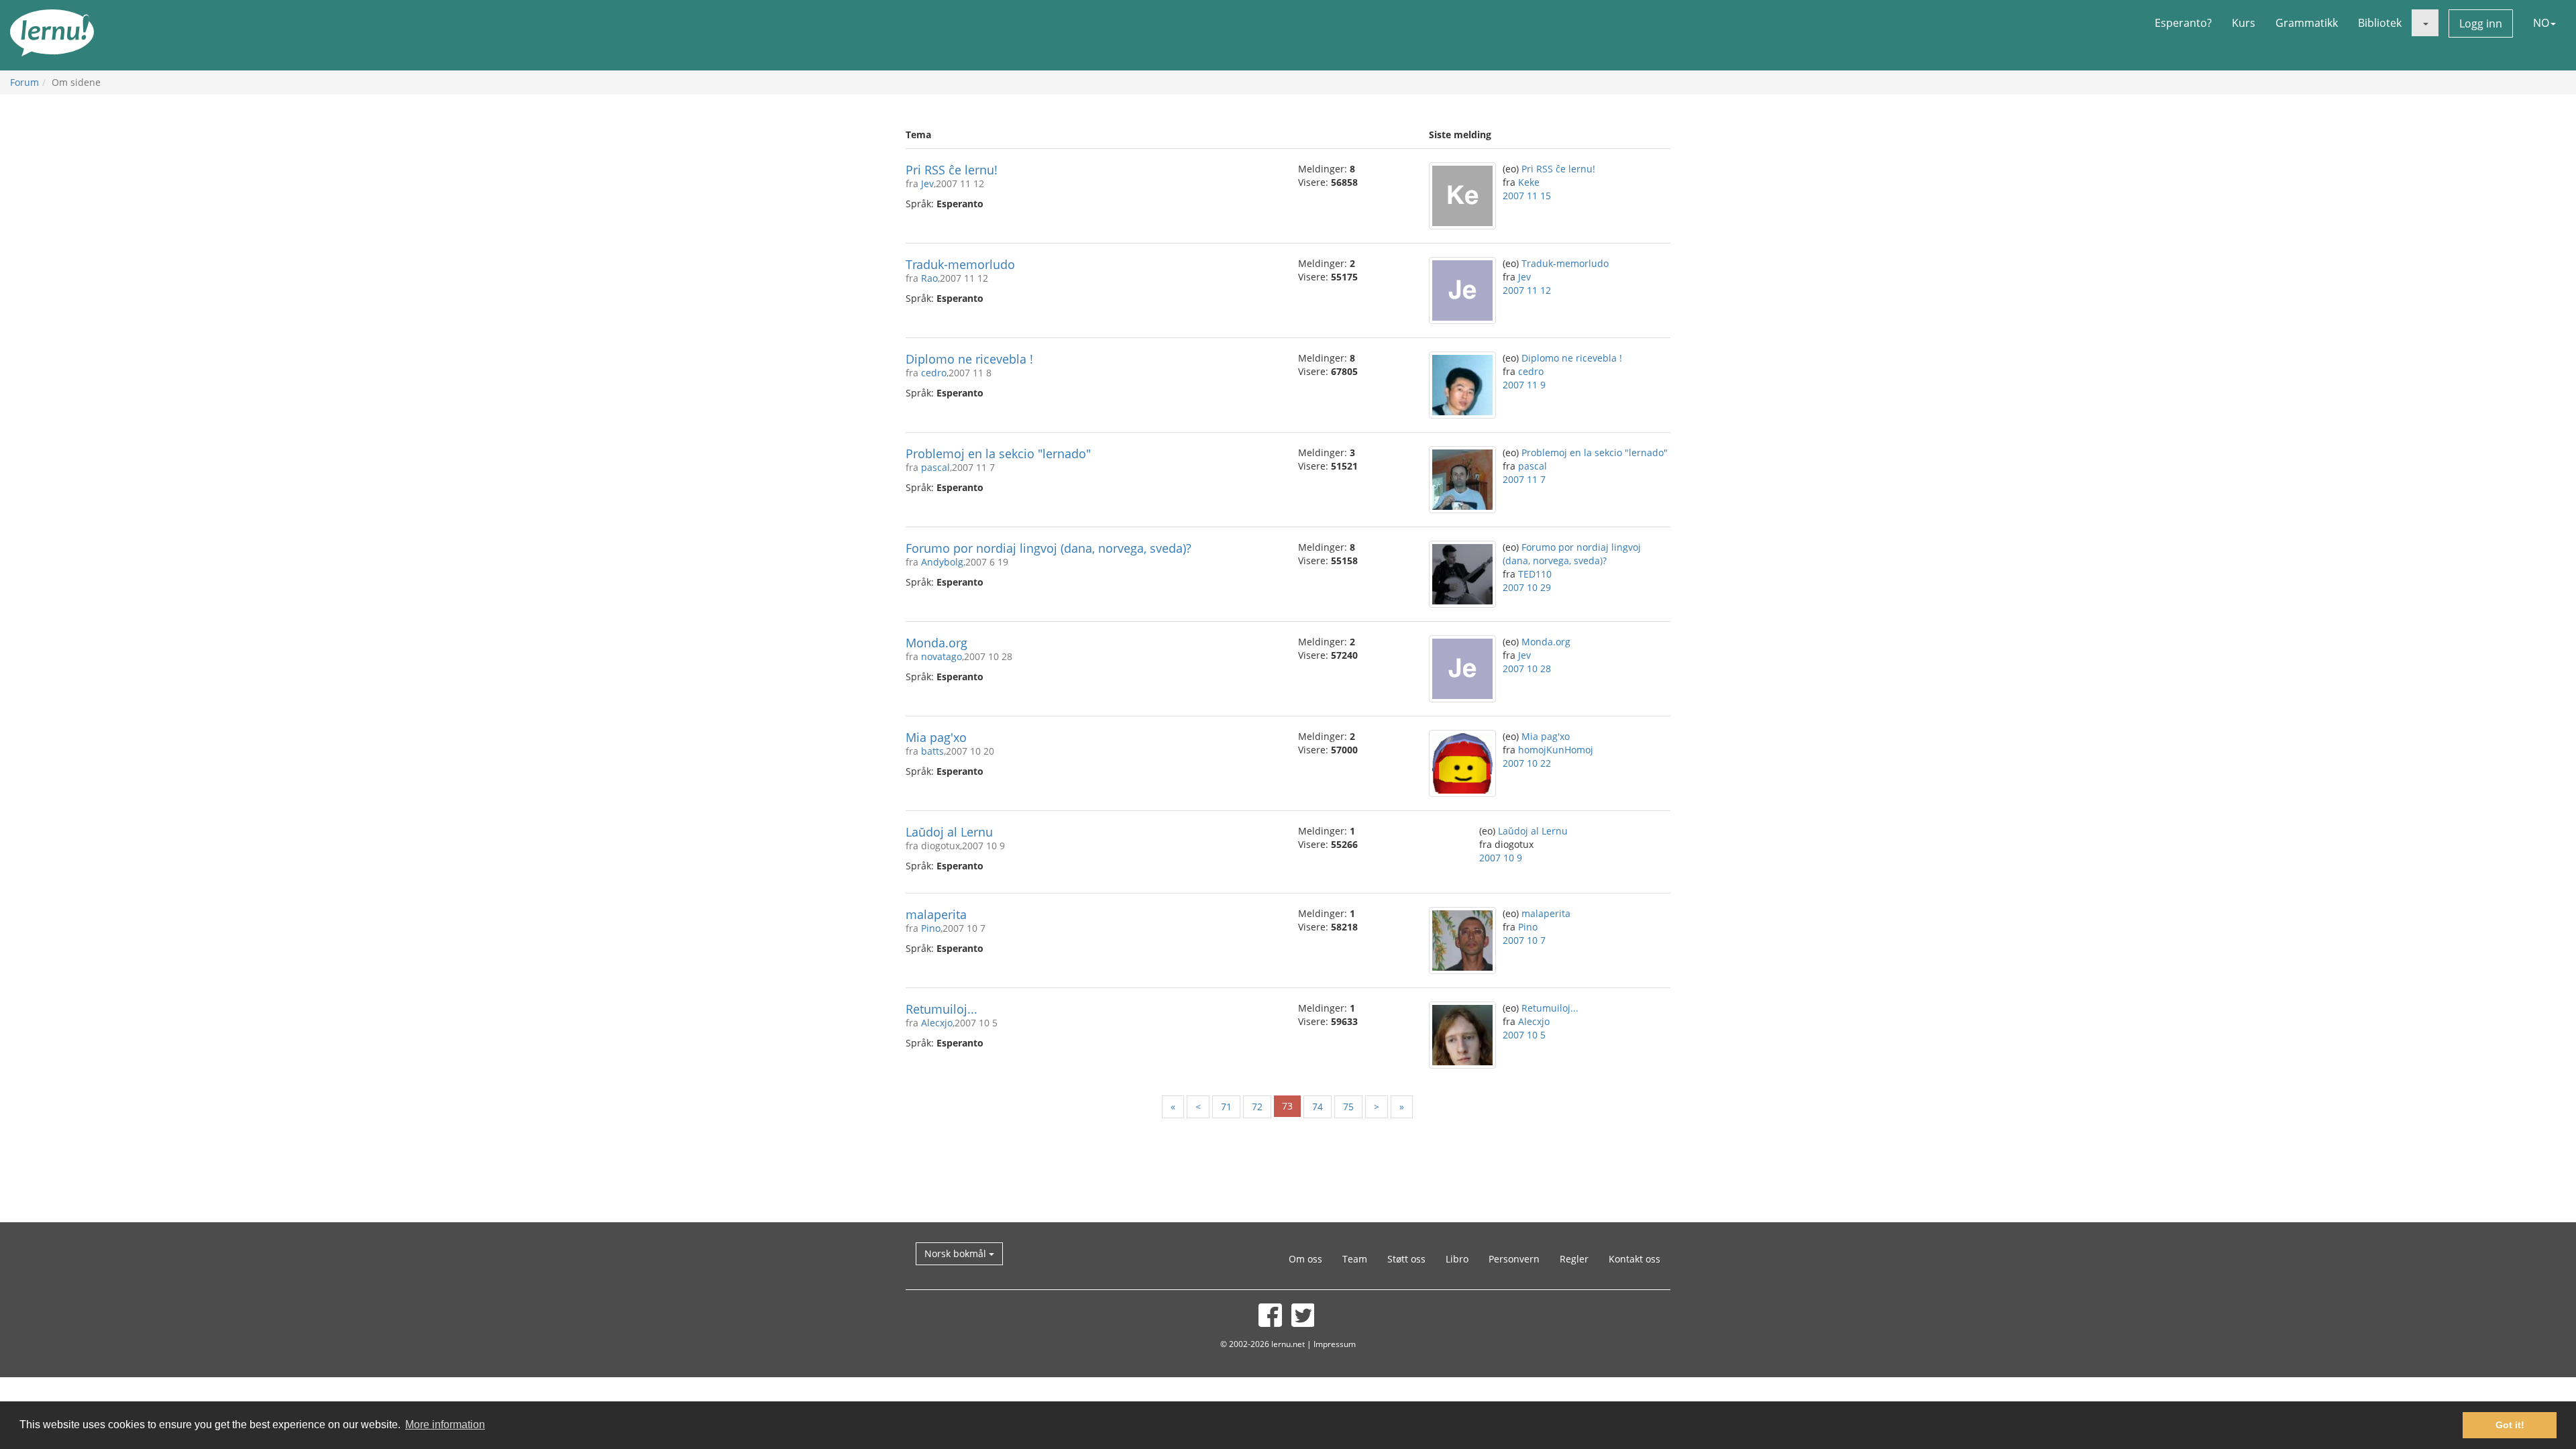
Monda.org (936, 643)
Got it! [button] (2510, 1425)
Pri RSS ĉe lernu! (952, 170)
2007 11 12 (1527, 290)
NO (2541, 23)
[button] (2425, 23)
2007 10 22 (1527, 763)
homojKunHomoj (1556, 750)
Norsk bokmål (957, 1253)
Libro (1457, 1259)
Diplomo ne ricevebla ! (969, 359)
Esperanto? (2183, 23)
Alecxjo (937, 1023)
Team (1355, 1259)
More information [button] (445, 1425)
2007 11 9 (1524, 385)
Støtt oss (1406, 1259)
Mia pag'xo (936, 737)
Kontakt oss (1634, 1259)
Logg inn (2481, 23)
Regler (1574, 1259)
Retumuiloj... (942, 1009)
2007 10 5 (1524, 1035)
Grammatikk (2307, 23)
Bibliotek (2380, 23)
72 (1257, 1107)
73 (1287, 1106)
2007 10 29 (1527, 587)
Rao (929, 278)
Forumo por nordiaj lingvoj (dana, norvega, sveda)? (1049, 548)
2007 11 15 (1527, 196)
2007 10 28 (1527, 668)
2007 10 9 (1501, 858)
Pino (931, 928)
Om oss (1305, 1259)
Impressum (1335, 1344)
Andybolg (942, 562)
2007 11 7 (1524, 479)
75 (1348, 1107)
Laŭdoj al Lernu (949, 832)
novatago (942, 656)
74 (1318, 1107)
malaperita (936, 914)
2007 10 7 (1524, 940)
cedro (934, 373)
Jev (927, 183)
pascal (935, 467)
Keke (1529, 182)
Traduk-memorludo (960, 264)
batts (932, 751)
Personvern (1514, 1259)
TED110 (1535, 574)
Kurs (2244, 23)
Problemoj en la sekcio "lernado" (998, 453)
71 (1226, 1107)
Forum (24, 82)
